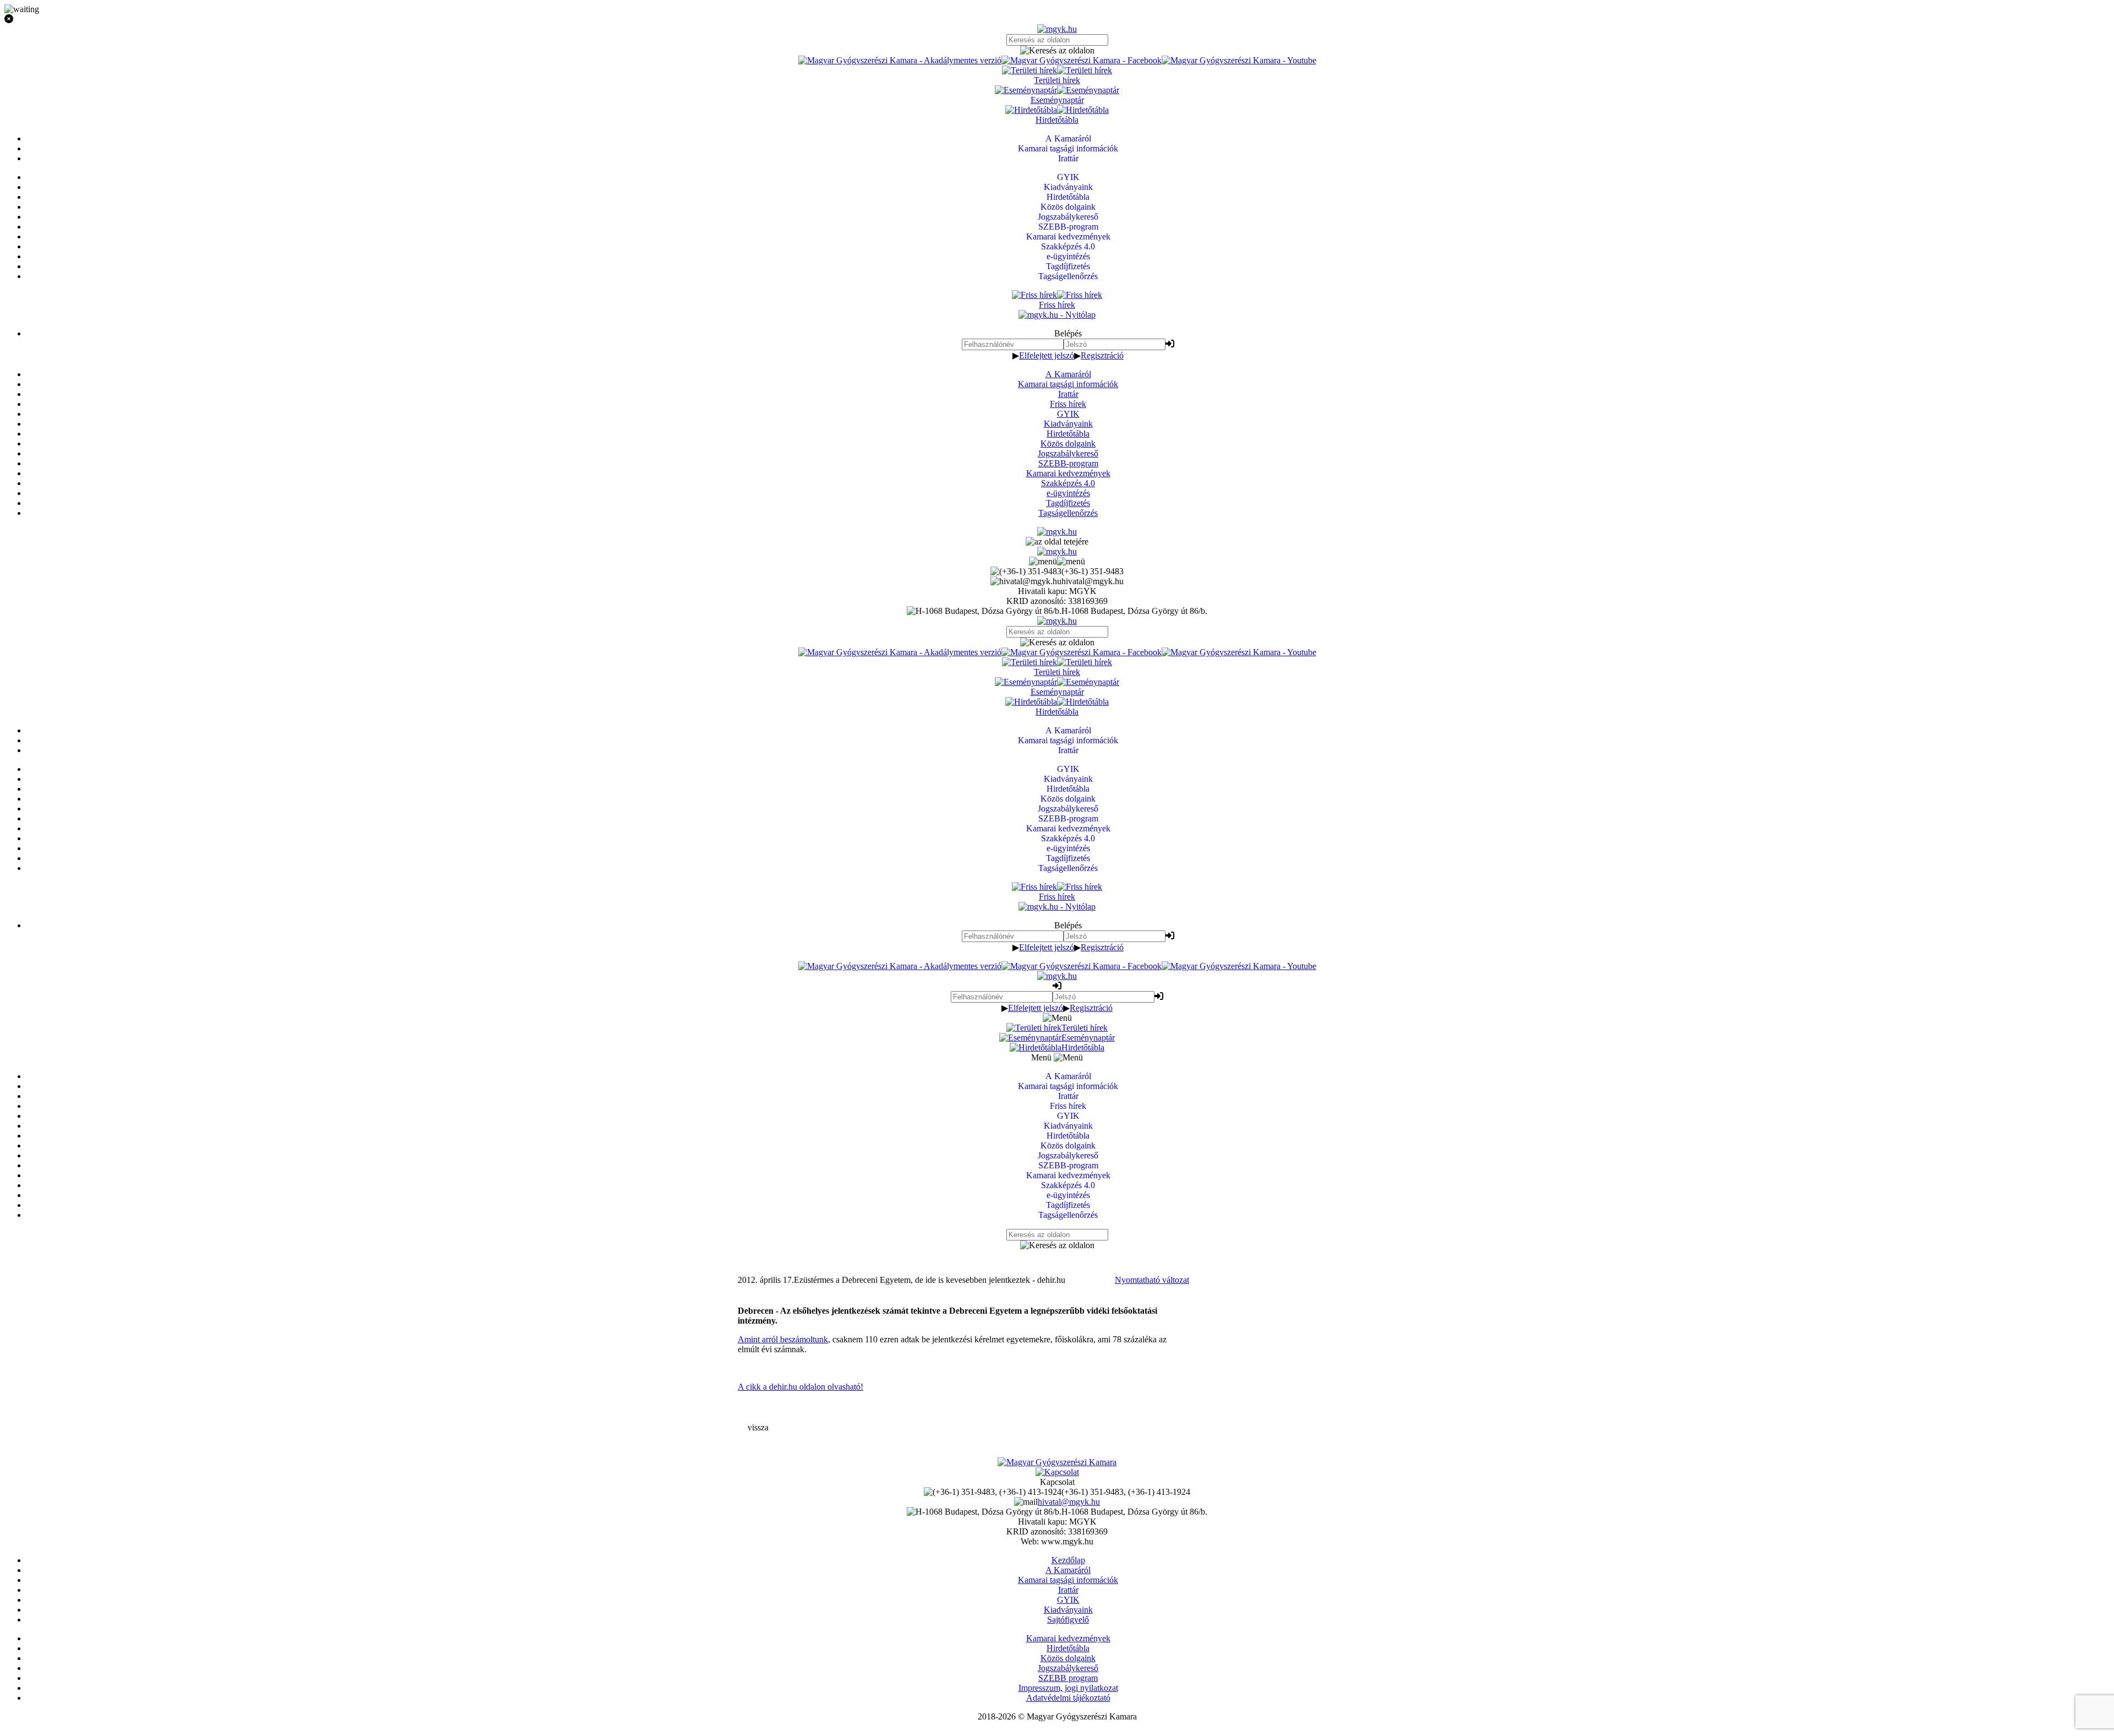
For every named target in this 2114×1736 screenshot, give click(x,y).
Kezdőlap (1068, 1560)
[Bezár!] (1057, 19)
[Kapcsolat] (1057, 1472)
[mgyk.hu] (1057, 29)
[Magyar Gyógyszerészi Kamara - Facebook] (1081, 60)
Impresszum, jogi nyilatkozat (1068, 1688)
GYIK (1068, 414)
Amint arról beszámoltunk (783, 1339)
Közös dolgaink (1068, 443)
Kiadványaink (1068, 424)
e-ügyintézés (1068, 493)
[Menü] (1057, 561)
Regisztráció (1102, 355)
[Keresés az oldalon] (1057, 51)
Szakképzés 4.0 (1068, 483)
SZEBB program (1068, 1678)
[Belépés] (1170, 344)
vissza (758, 1427)
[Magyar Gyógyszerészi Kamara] (1057, 1462)
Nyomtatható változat (1152, 1280)
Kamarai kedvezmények (1068, 473)
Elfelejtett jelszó (1047, 355)
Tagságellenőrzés (1068, 513)
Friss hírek (1068, 404)
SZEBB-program (1068, 463)
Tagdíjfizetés (1068, 503)
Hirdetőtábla (1068, 434)
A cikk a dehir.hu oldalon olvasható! (800, 1387)
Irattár (1068, 394)
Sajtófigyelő (1068, 1620)
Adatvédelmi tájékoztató (1068, 1698)
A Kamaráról (1068, 374)
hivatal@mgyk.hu (1069, 1502)
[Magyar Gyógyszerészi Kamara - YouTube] (1239, 60)
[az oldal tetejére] (1057, 542)
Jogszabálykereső (1068, 453)
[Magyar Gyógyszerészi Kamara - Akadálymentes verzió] (900, 60)
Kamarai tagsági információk (1068, 384)
